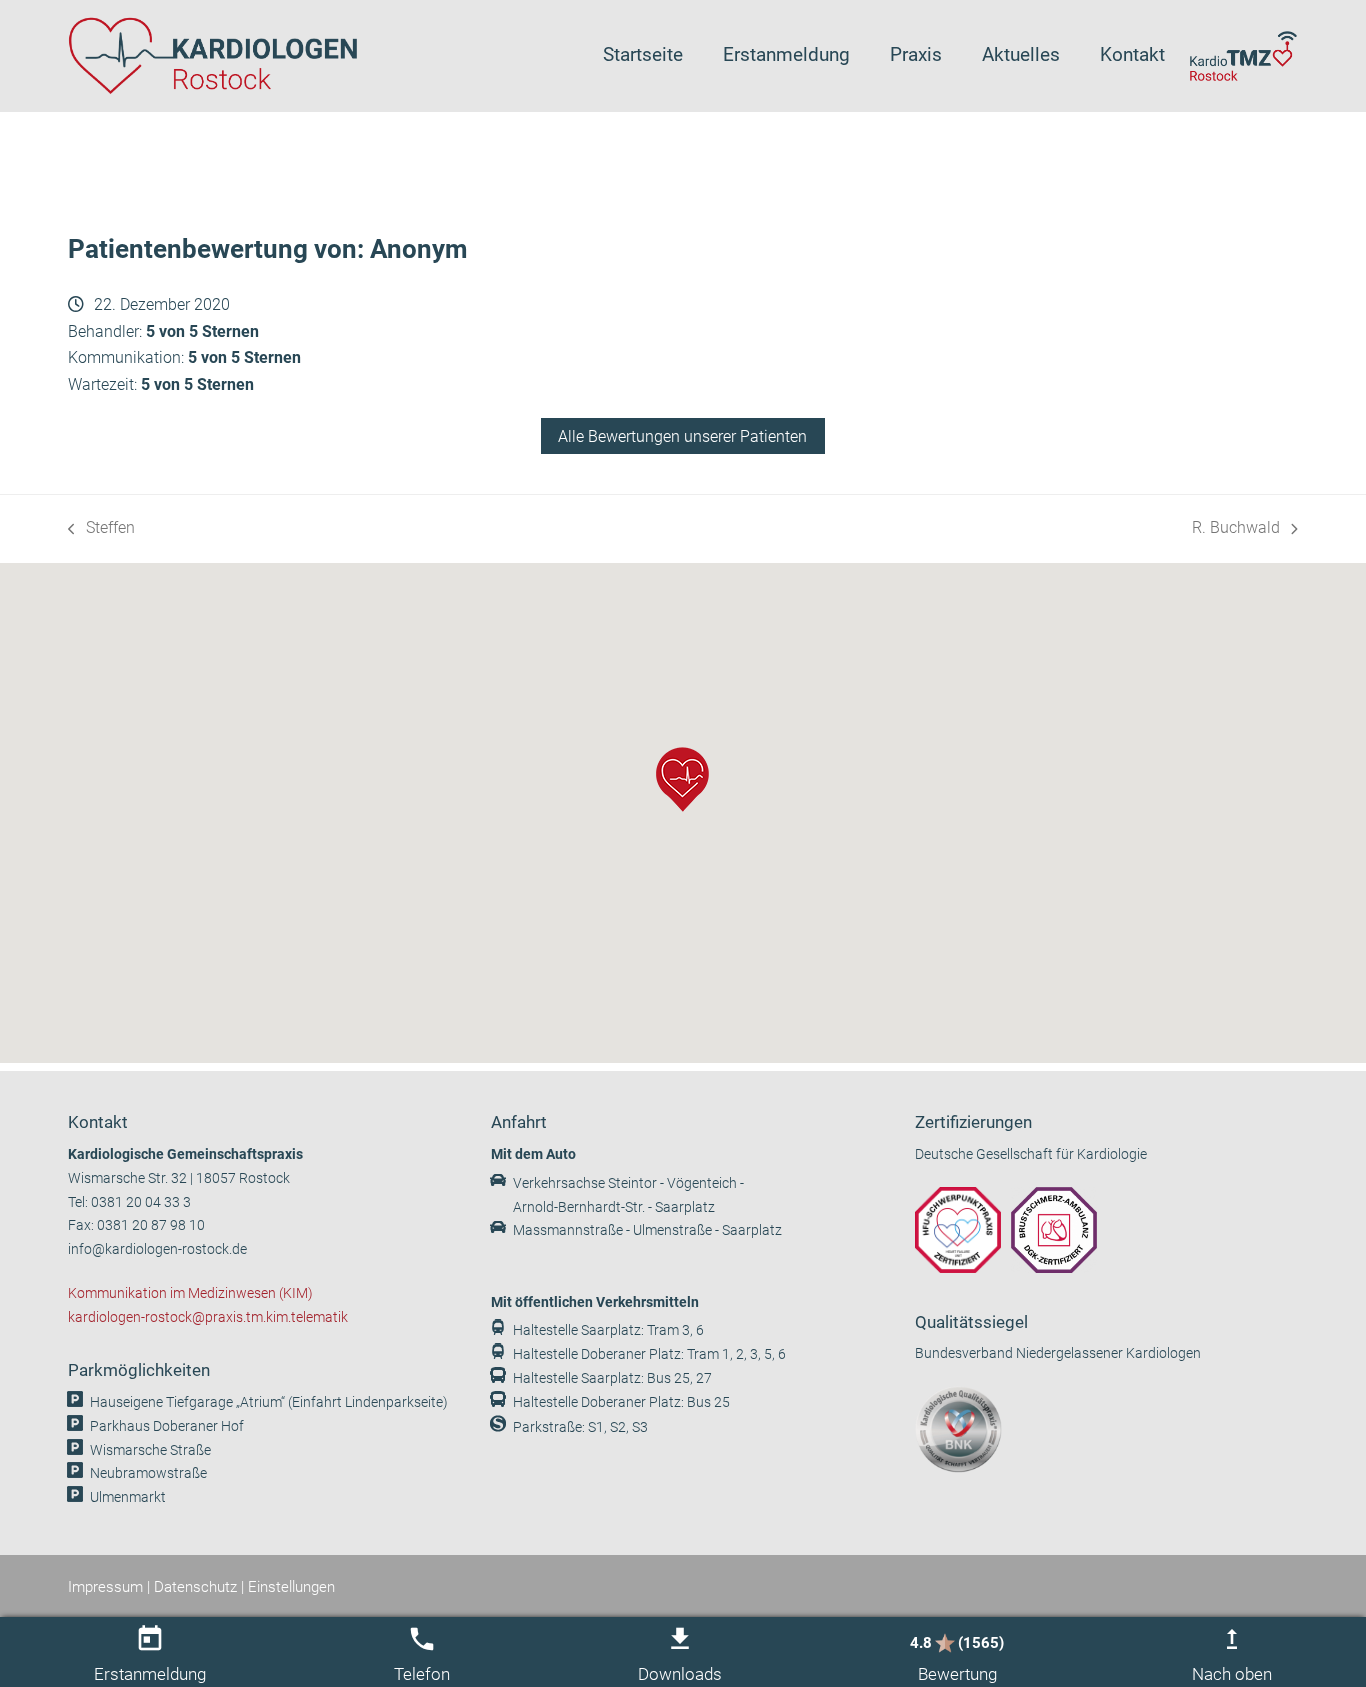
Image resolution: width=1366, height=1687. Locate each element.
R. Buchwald (1236, 529)
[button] (682, 779)
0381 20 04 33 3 (141, 1202)
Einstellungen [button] (291, 1587)
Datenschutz (195, 1587)
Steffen (101, 529)
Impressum (105, 1587)
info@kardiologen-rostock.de (157, 1249)
